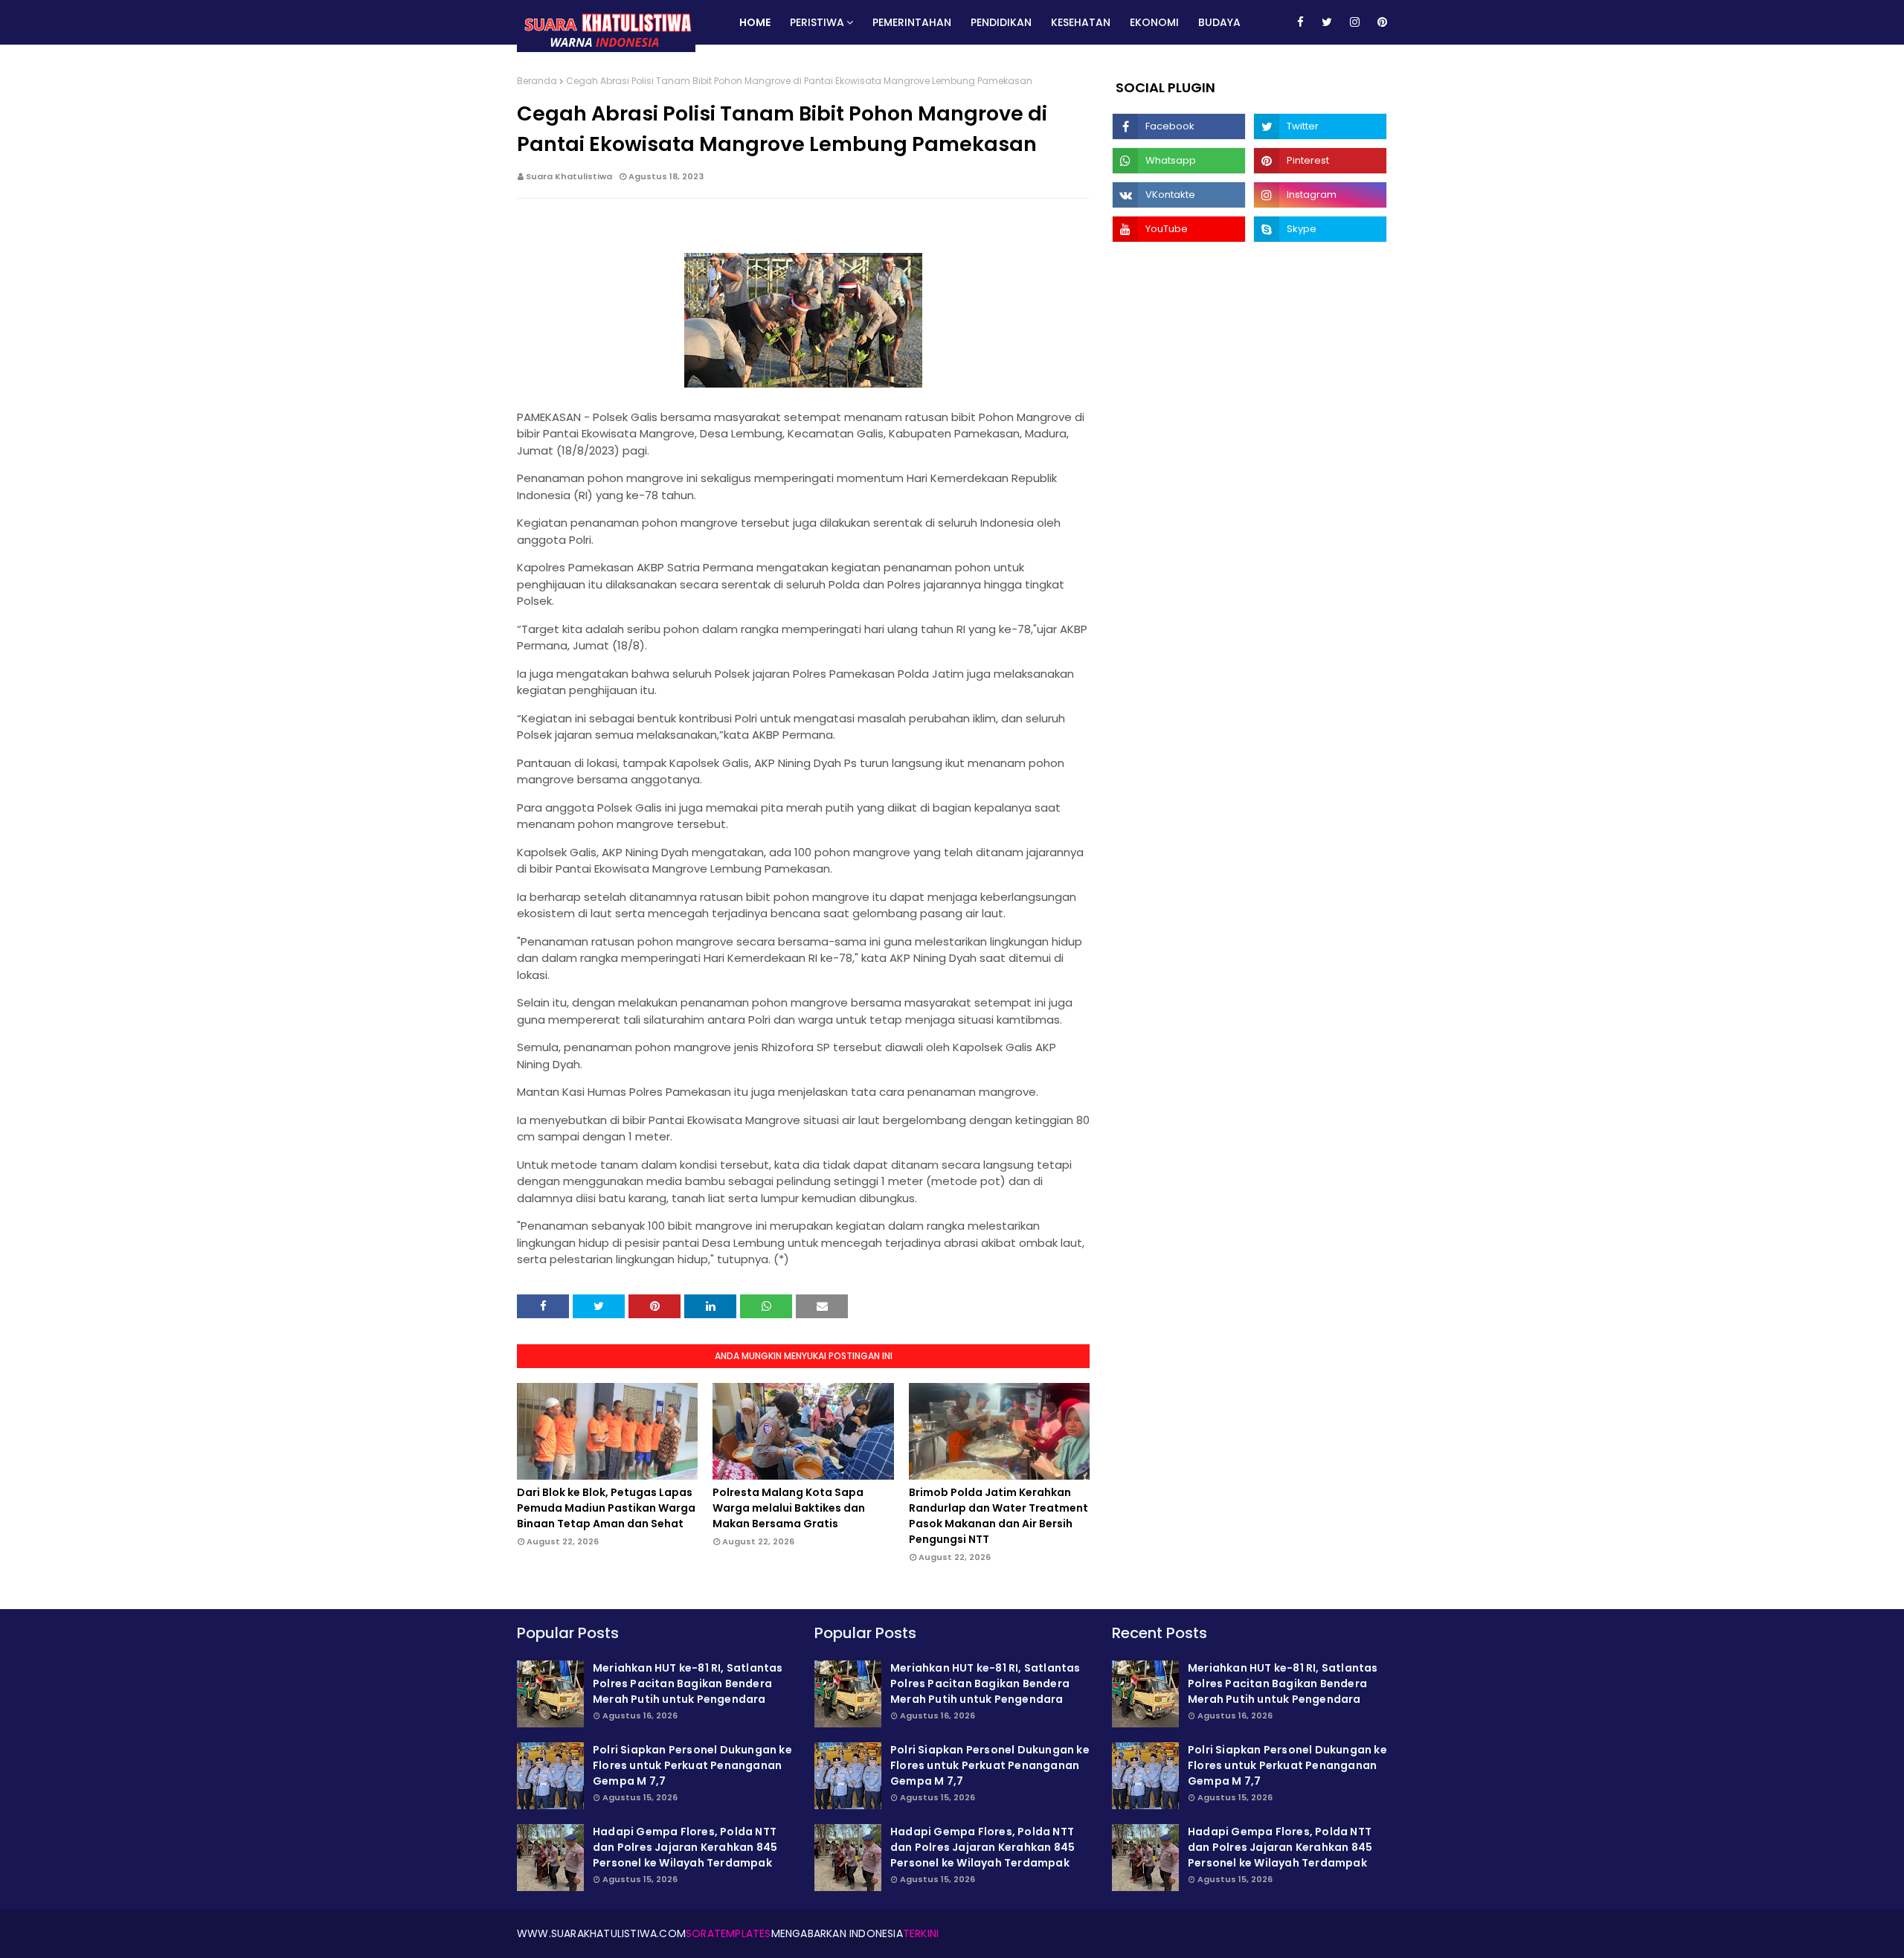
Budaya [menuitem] (1219, 22)
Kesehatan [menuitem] (1081, 22)
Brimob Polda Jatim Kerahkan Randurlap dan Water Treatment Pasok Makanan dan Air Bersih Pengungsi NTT (998, 1516)
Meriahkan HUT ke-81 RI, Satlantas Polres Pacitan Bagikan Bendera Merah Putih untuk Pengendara (688, 1683)
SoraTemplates (729, 1933)
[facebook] (1300, 22)
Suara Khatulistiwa (569, 176)
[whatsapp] (1179, 161)
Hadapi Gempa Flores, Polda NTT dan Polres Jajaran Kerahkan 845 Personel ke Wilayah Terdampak (685, 1847)
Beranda (537, 81)
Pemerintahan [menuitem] (912, 22)
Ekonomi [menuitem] (1154, 22)
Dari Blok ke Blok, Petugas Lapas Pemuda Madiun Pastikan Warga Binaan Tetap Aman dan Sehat (606, 1508)
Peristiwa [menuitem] (817, 22)
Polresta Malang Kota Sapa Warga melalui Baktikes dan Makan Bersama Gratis (789, 1508)
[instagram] (1355, 22)
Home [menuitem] (755, 22)
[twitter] (1327, 22)
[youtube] (1179, 229)
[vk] (1179, 195)
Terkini (921, 1933)
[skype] (1320, 229)
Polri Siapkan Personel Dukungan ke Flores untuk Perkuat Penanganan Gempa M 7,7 (692, 1765)
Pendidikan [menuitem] (1001, 22)
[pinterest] (1380, 22)
